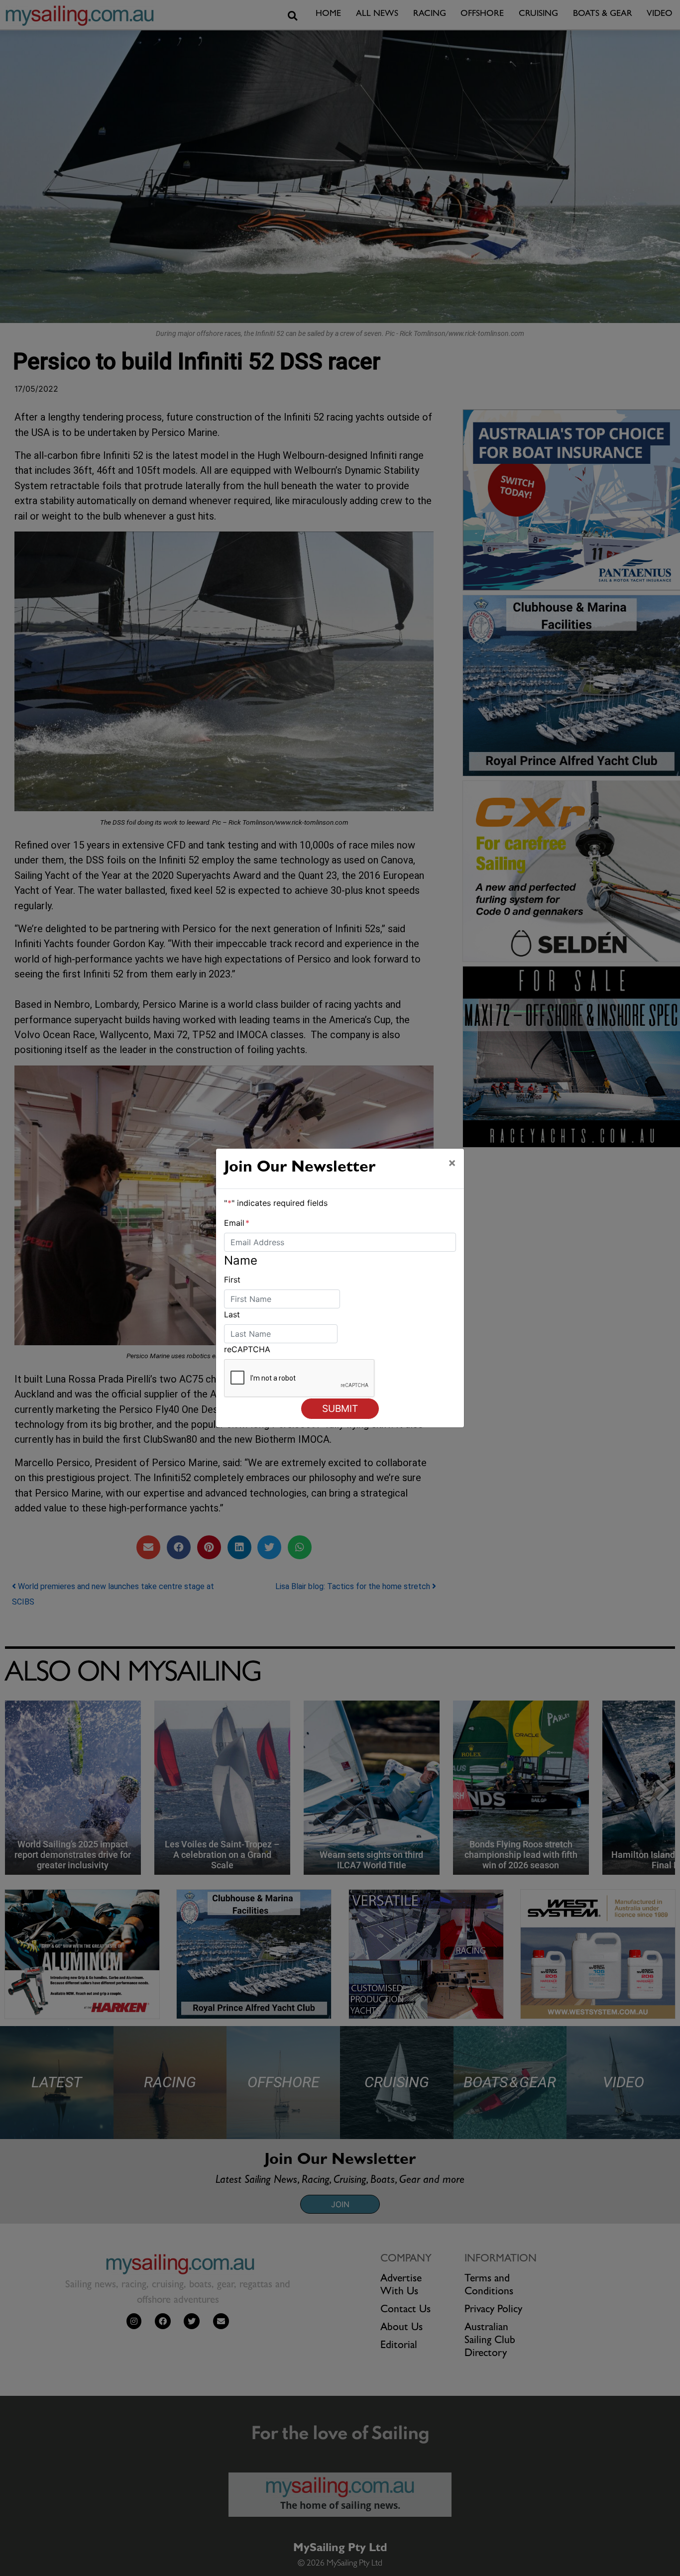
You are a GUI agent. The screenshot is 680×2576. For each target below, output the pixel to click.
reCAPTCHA (247, 1349)
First (232, 1280)
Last (232, 1314)
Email (237, 1223)
